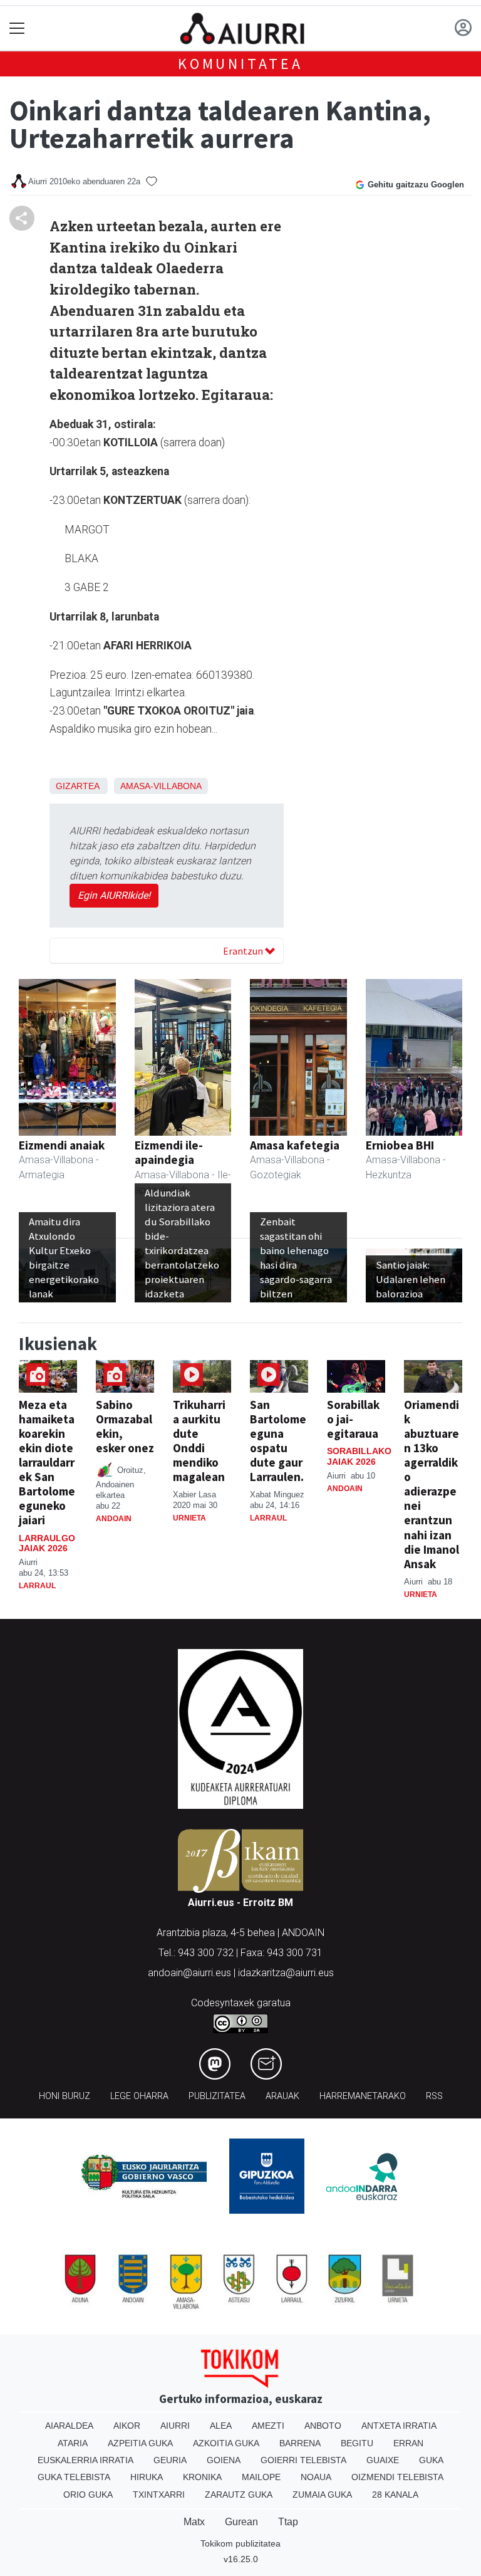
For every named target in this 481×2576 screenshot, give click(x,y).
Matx (194, 2522)
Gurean (241, 2522)
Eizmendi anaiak (62, 1145)
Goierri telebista (303, 2460)
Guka (431, 2460)
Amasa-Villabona (161, 786)
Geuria (170, 2460)
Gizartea (77, 786)
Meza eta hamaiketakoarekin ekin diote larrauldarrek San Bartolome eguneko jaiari (47, 1462)
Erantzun (244, 951)
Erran (408, 2443)
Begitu (357, 2443)
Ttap (288, 2522)
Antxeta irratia (399, 2426)
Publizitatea (217, 2096)
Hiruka (147, 2477)
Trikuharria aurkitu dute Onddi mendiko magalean (199, 1441)
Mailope (261, 2477)
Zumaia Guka (322, 2495)
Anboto (323, 2426)
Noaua (316, 2477)
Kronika (202, 2477)
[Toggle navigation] (17, 29)
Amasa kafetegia (295, 1145)
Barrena (300, 2443)
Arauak (282, 2096)
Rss (434, 2096)
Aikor (127, 2426)
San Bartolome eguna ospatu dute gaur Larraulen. (278, 1441)
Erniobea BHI (400, 1145)
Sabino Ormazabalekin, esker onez (125, 1426)
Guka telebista (74, 2477)
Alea (221, 2426)
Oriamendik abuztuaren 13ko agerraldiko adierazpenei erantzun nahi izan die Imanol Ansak (432, 1484)
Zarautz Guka (239, 2495)
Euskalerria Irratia (85, 2460)
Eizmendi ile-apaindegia (169, 1152)
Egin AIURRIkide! (114, 895)
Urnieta (189, 1518)
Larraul (37, 1586)
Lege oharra (139, 2096)
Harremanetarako (363, 2096)
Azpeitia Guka (140, 2443)
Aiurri (175, 2426)
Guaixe (383, 2460)
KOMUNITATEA (240, 64)
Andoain (114, 1519)
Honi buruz (65, 2096)
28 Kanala (395, 2495)
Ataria (73, 2443)
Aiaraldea (69, 2426)
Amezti (268, 2426)
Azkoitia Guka (226, 2443)
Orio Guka (88, 2495)
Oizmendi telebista (397, 2477)
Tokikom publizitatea (240, 2543)
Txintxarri (159, 2495)
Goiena (224, 2460)
